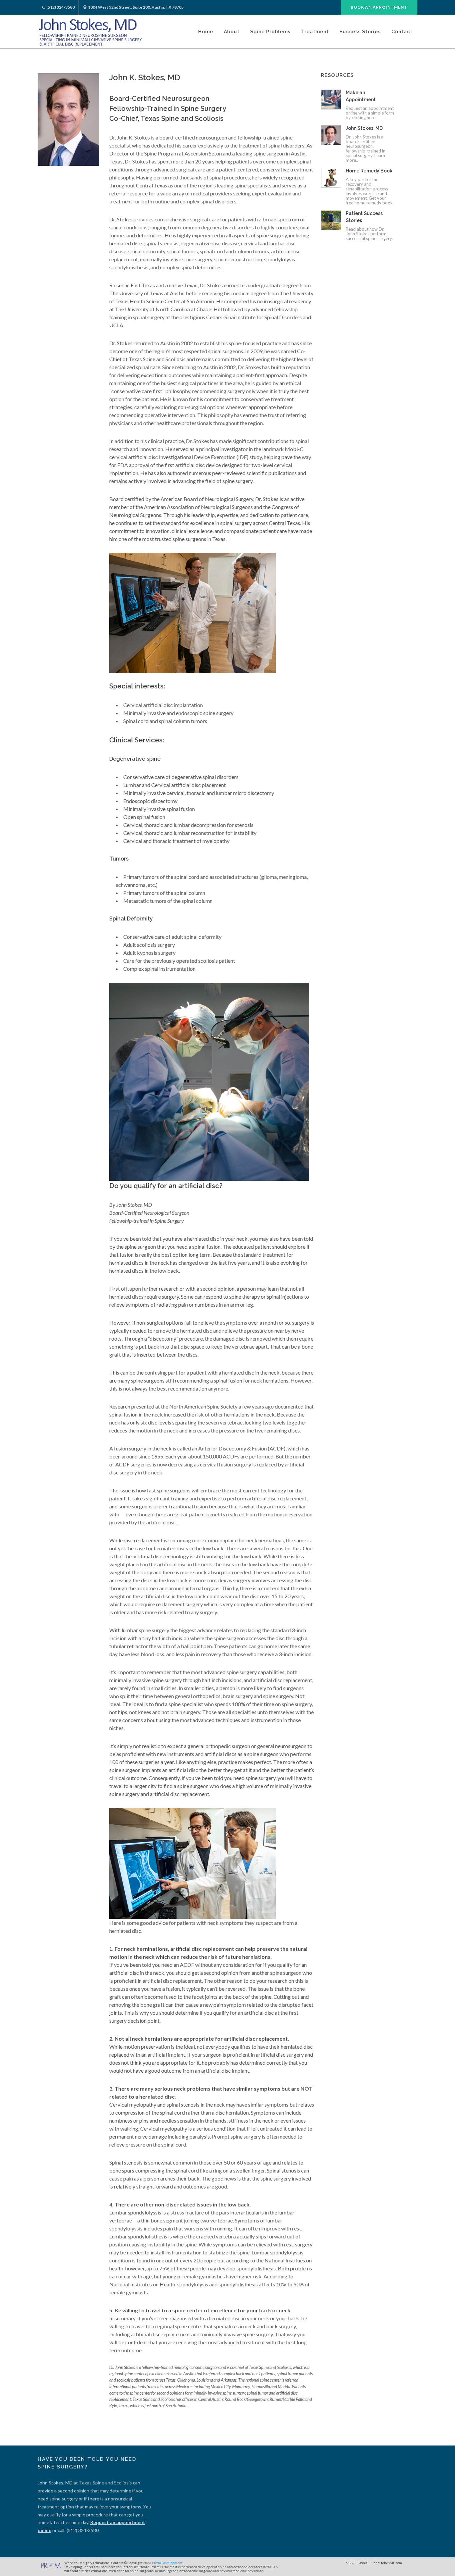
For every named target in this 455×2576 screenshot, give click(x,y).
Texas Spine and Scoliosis (105, 2483)
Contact (402, 32)
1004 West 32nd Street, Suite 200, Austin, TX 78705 (136, 7)
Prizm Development (167, 2563)
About (232, 32)
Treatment (315, 32)
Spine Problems (270, 32)
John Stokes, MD (364, 128)
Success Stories (360, 32)
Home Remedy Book (369, 171)
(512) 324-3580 (60, 7)
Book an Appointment (379, 7)
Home (206, 32)
